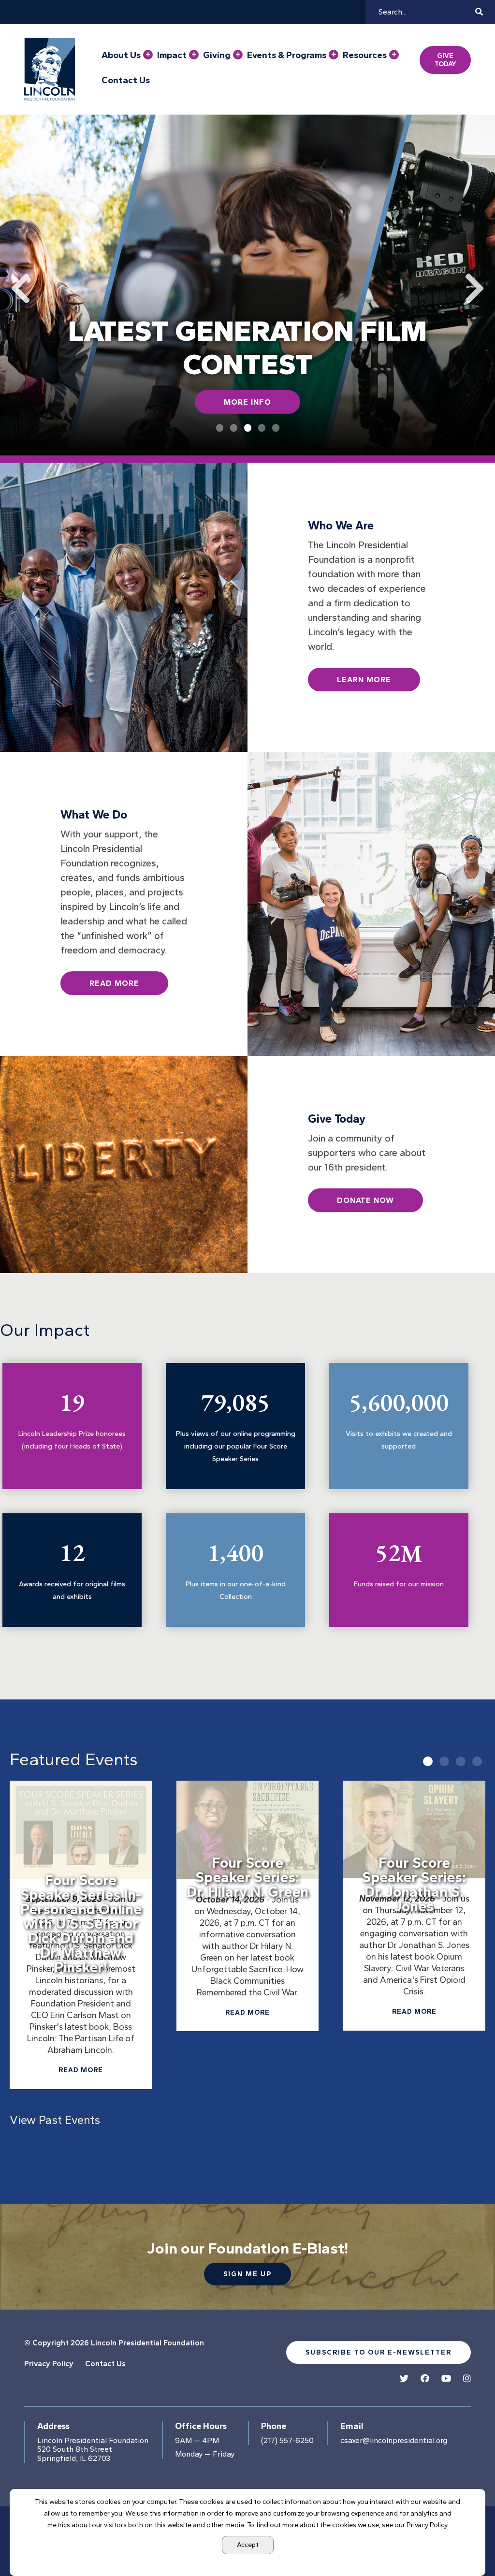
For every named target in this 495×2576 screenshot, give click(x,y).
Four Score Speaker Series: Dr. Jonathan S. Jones (414, 1884)
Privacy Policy (49, 2364)
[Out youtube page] (446, 2379)
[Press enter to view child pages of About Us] (148, 55)
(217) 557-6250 (287, 2441)
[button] (428, 1761)
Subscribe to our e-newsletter (379, 2352)
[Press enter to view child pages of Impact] (194, 55)
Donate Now (365, 1200)
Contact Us (126, 80)
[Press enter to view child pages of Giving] (238, 55)
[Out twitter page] (404, 2379)
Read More (114, 983)
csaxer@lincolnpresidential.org (394, 2441)
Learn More (364, 680)
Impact (172, 55)
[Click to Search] (479, 12)
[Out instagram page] (467, 2379)
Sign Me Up (247, 2274)
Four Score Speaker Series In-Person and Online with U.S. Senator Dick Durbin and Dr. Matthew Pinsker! (81, 1924)
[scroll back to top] (459, 2540)
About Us (121, 55)
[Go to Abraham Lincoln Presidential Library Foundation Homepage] (52, 69)
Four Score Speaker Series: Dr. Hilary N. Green (247, 1877)
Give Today (445, 60)
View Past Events (55, 2120)
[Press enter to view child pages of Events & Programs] (334, 55)
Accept (248, 2545)
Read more (81, 2070)
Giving (217, 55)
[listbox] (247, 1945)
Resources (365, 55)
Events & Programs (287, 55)
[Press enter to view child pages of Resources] (394, 55)
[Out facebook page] (425, 2379)
